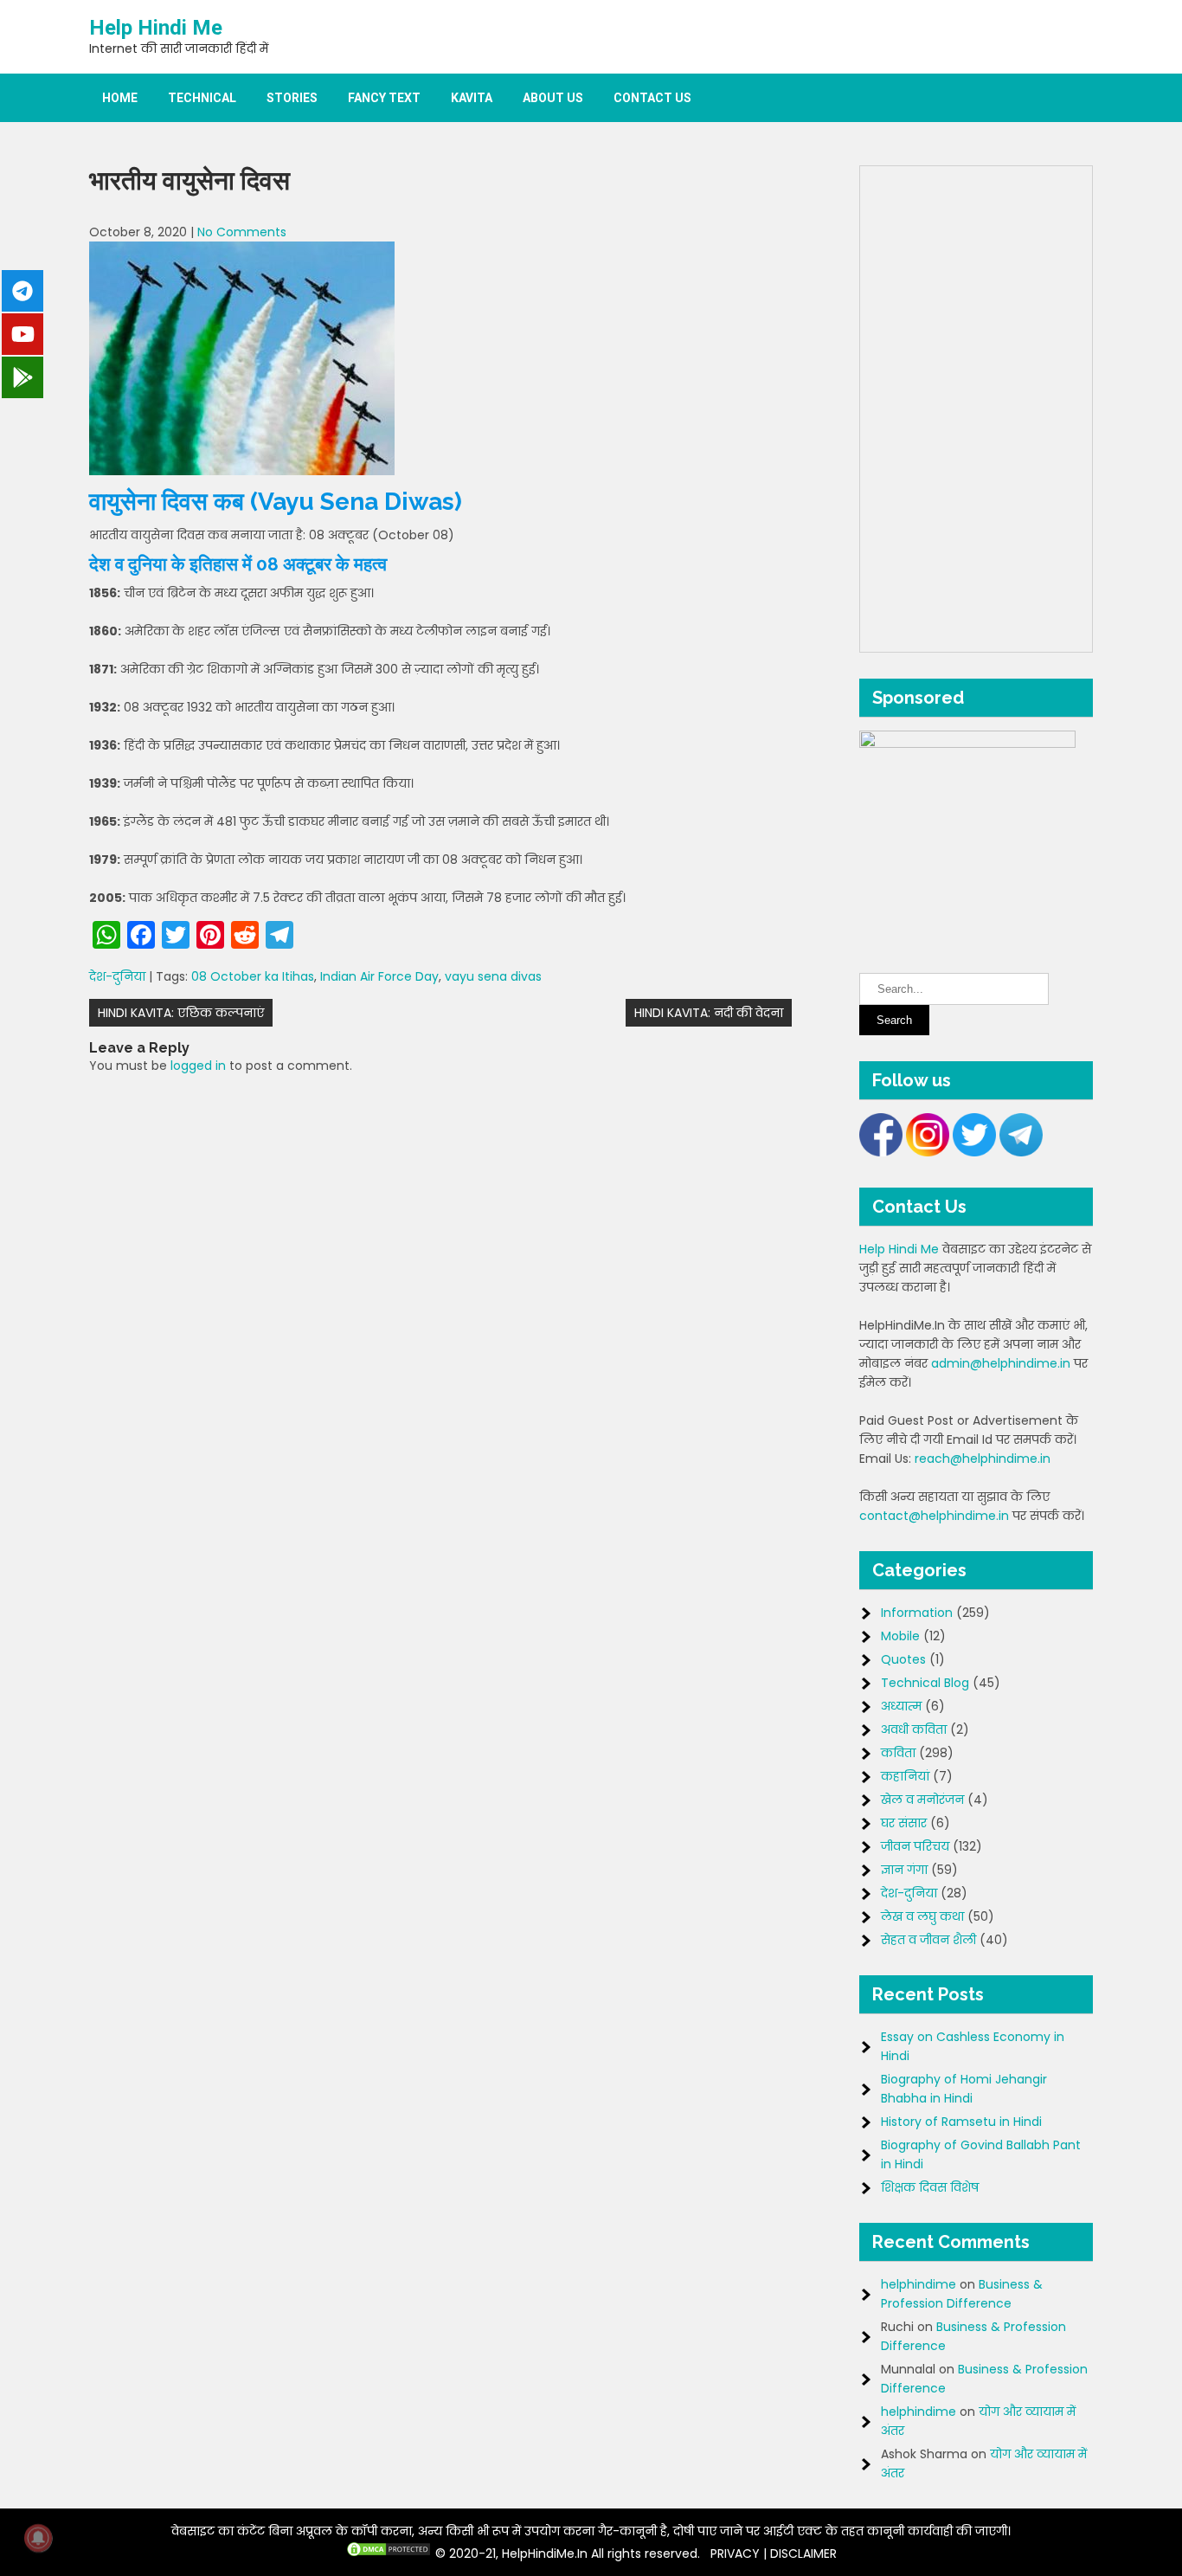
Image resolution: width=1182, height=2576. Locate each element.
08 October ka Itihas (253, 976)
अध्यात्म (901, 1706)
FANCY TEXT (384, 98)
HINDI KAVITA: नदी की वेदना (709, 1013)
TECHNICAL (202, 98)
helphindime (919, 2284)
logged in (198, 1066)
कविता (898, 1753)
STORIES (292, 98)
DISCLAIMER (803, 2553)
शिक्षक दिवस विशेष (930, 2187)
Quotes (903, 1659)
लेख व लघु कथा (922, 1916)
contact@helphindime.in (934, 1516)
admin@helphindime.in (1001, 1363)
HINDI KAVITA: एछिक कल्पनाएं (181, 1013)
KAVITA (472, 98)
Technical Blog (925, 1683)
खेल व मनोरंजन (922, 1800)
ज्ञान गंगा (904, 1870)
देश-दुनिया (117, 976)
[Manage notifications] (38, 2538)
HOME (120, 98)
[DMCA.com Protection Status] (389, 2553)
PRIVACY (735, 2553)
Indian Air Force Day (379, 976)
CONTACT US (652, 98)
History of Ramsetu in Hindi (961, 2122)
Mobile (900, 1636)
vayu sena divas (493, 976)
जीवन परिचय (915, 1846)
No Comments (242, 232)
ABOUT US (553, 98)
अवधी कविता (914, 1729)
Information (917, 1613)
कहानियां (905, 1776)
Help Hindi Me (156, 28)
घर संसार (904, 1823)
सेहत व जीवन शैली (928, 1940)
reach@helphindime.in (983, 1459)
